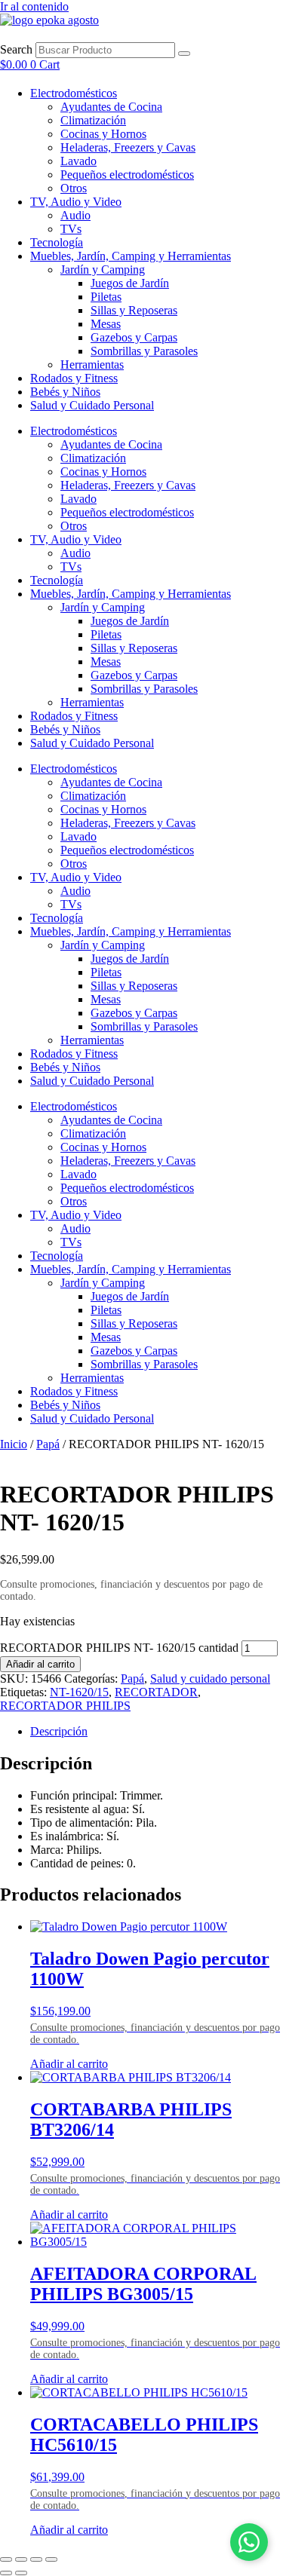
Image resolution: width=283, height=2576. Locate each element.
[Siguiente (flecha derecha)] (21, 2573)
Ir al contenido (34, 6)
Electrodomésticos (74, 93)
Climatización (93, 120)
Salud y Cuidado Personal (92, 405)
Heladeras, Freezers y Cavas (128, 147)
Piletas (106, 297)
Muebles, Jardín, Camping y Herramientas (131, 256)
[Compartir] (36, 2559)
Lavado (78, 161)
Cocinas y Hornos (103, 134)
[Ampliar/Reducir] (6, 2559)
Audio (75, 215)
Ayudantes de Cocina (111, 107)
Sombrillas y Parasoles (144, 351)
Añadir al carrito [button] (69, 2064)
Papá (48, 1444)
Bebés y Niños (65, 392)
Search (16, 49)
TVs (71, 229)
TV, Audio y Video (76, 202)
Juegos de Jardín (130, 283)
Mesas (106, 324)
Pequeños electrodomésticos (127, 175)
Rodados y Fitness (74, 378)
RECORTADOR (156, 1692)
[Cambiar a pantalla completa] (21, 2559)
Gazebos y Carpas (134, 337)
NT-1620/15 (79, 1692)
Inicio (14, 1444)
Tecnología (57, 242)
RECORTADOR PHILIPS (65, 1706)
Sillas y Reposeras (134, 310)
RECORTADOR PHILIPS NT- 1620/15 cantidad (119, 1648)
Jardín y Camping (103, 270)
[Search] (184, 54)
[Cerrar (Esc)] (51, 2559)
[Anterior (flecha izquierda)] (6, 2573)
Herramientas (92, 364)
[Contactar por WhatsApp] (249, 2542)
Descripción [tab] (59, 1731)
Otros (74, 188)
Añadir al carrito (40, 1664)
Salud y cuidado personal (210, 1679)
